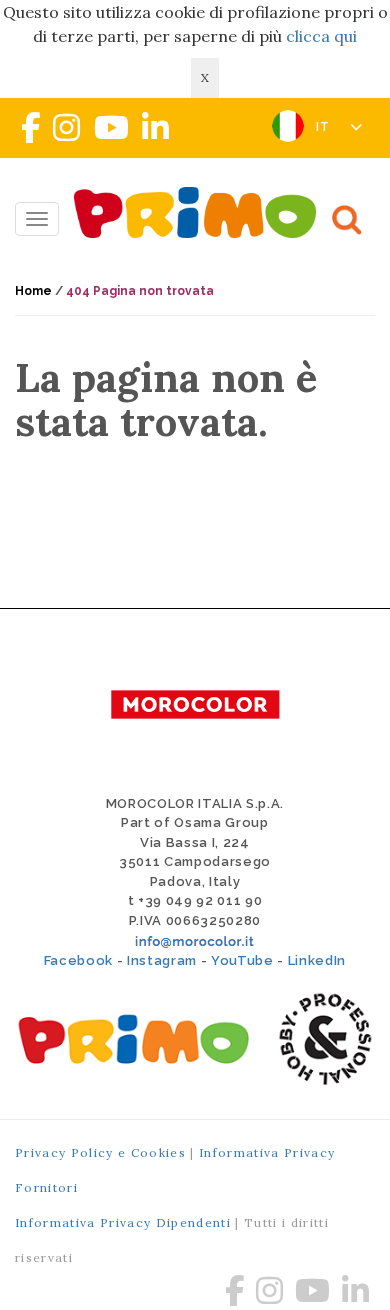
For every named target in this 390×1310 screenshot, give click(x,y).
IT (325, 127)
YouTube (242, 960)
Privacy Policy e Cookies (100, 1152)
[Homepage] (200, 212)
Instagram (162, 960)
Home (33, 291)
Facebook (78, 960)
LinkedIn (317, 960)
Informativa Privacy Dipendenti (123, 1222)
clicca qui (321, 36)
